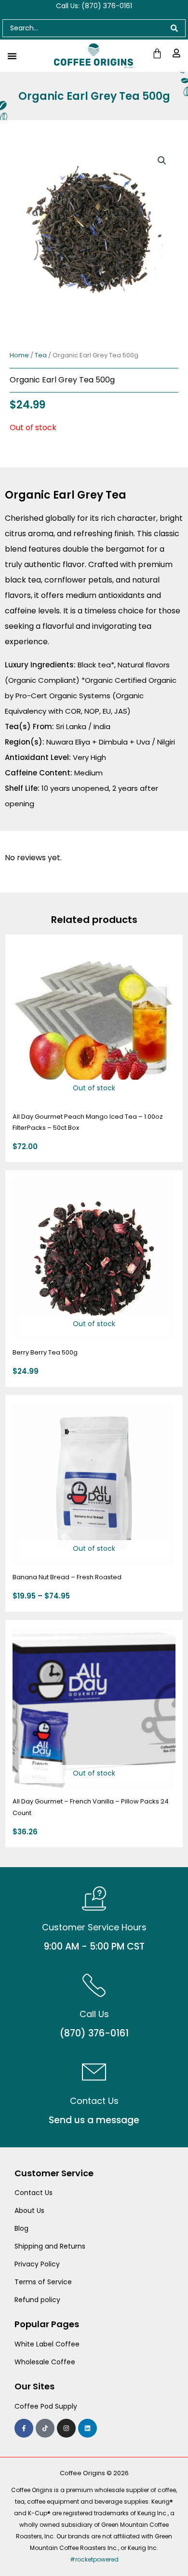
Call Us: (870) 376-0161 (94, 6)
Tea (41, 355)
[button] (162, 161)
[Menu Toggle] (12, 56)
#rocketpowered (94, 2559)
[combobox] (83, 28)
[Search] (175, 28)
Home (19, 355)
